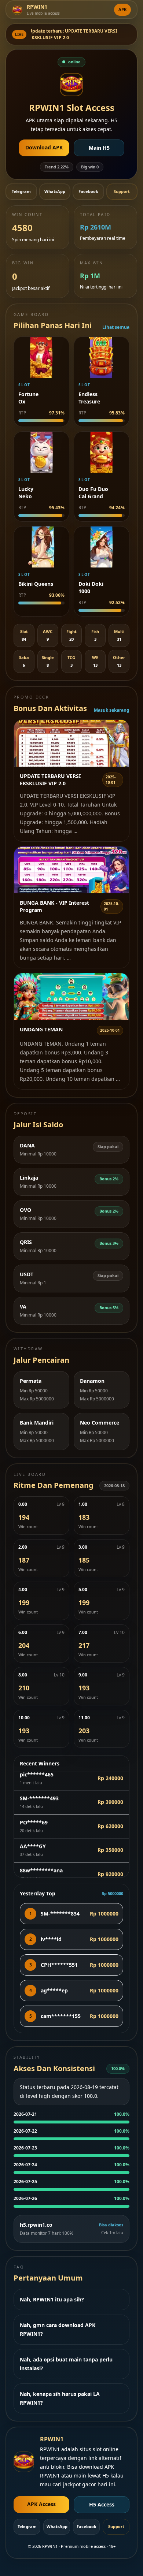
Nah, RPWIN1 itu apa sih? (52, 2299)
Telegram (21, 191)
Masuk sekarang (112, 710)
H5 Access (102, 2504)
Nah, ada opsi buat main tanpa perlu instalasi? (66, 2364)
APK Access (41, 2504)
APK (122, 9)
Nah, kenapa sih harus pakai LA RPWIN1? (60, 2398)
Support (122, 191)
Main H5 (99, 148)
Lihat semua (116, 327)
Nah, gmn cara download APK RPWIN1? (58, 2329)
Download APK (44, 147)
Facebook (88, 191)
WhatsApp (55, 191)
